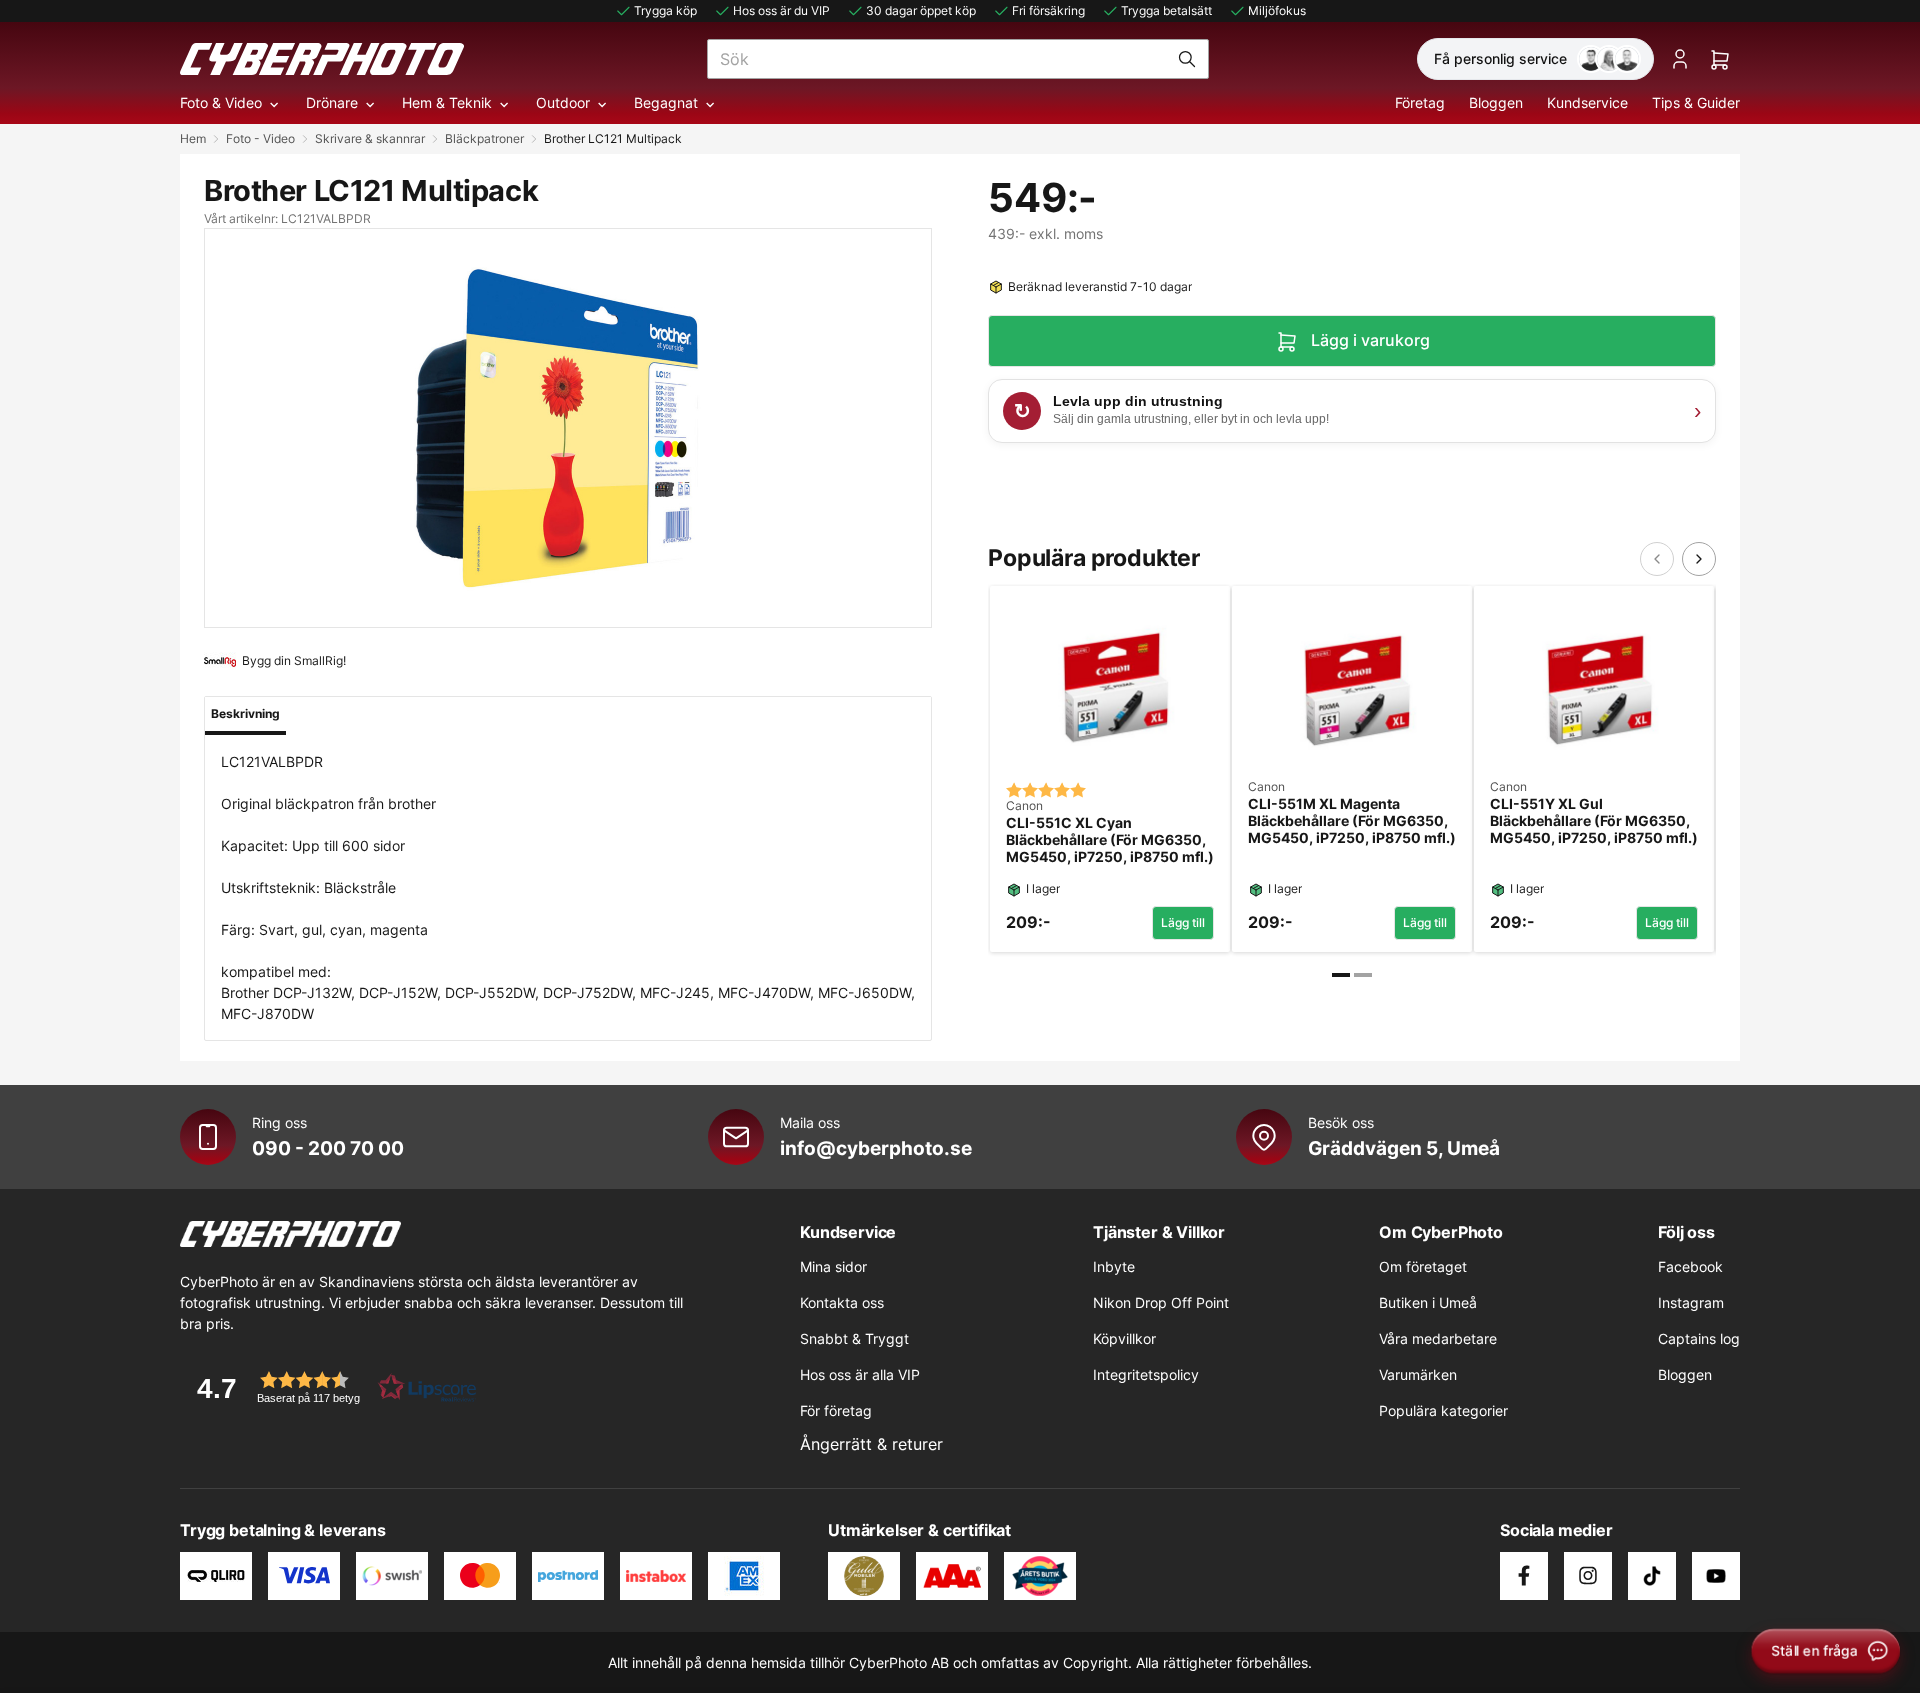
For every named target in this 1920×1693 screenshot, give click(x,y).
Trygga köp (665, 10)
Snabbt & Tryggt (854, 1338)
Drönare (332, 102)
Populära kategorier (1443, 1410)
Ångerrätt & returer (871, 1444)
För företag (836, 1410)
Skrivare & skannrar (370, 138)
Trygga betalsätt (1166, 10)
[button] (330, 1387)
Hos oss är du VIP (781, 10)
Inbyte (1114, 1266)
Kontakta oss (842, 1302)
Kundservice (1587, 102)
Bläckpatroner (484, 138)
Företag (1420, 102)
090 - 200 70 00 (328, 1148)
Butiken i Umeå (1428, 1302)
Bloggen (1496, 102)
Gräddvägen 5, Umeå (1404, 1148)
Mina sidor (833, 1266)
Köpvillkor (1124, 1338)
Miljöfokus (1277, 10)
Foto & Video (221, 102)
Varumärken (1418, 1374)
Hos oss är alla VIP (860, 1374)
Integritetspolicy (1146, 1374)
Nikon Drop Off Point (1161, 1302)
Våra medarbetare (1438, 1338)
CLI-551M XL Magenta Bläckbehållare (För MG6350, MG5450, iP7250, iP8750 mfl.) (1352, 821)
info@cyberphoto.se (876, 1148)
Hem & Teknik (447, 102)
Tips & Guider (1696, 102)
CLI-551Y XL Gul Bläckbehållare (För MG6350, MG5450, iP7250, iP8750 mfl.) (1594, 821)
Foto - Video (260, 138)
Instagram (1691, 1302)
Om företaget (1423, 1266)
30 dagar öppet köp (921, 10)
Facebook (1690, 1266)
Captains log (1699, 1338)
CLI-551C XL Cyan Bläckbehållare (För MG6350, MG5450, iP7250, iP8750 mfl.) (1110, 840)
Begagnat (666, 102)
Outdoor (563, 102)
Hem (193, 138)
